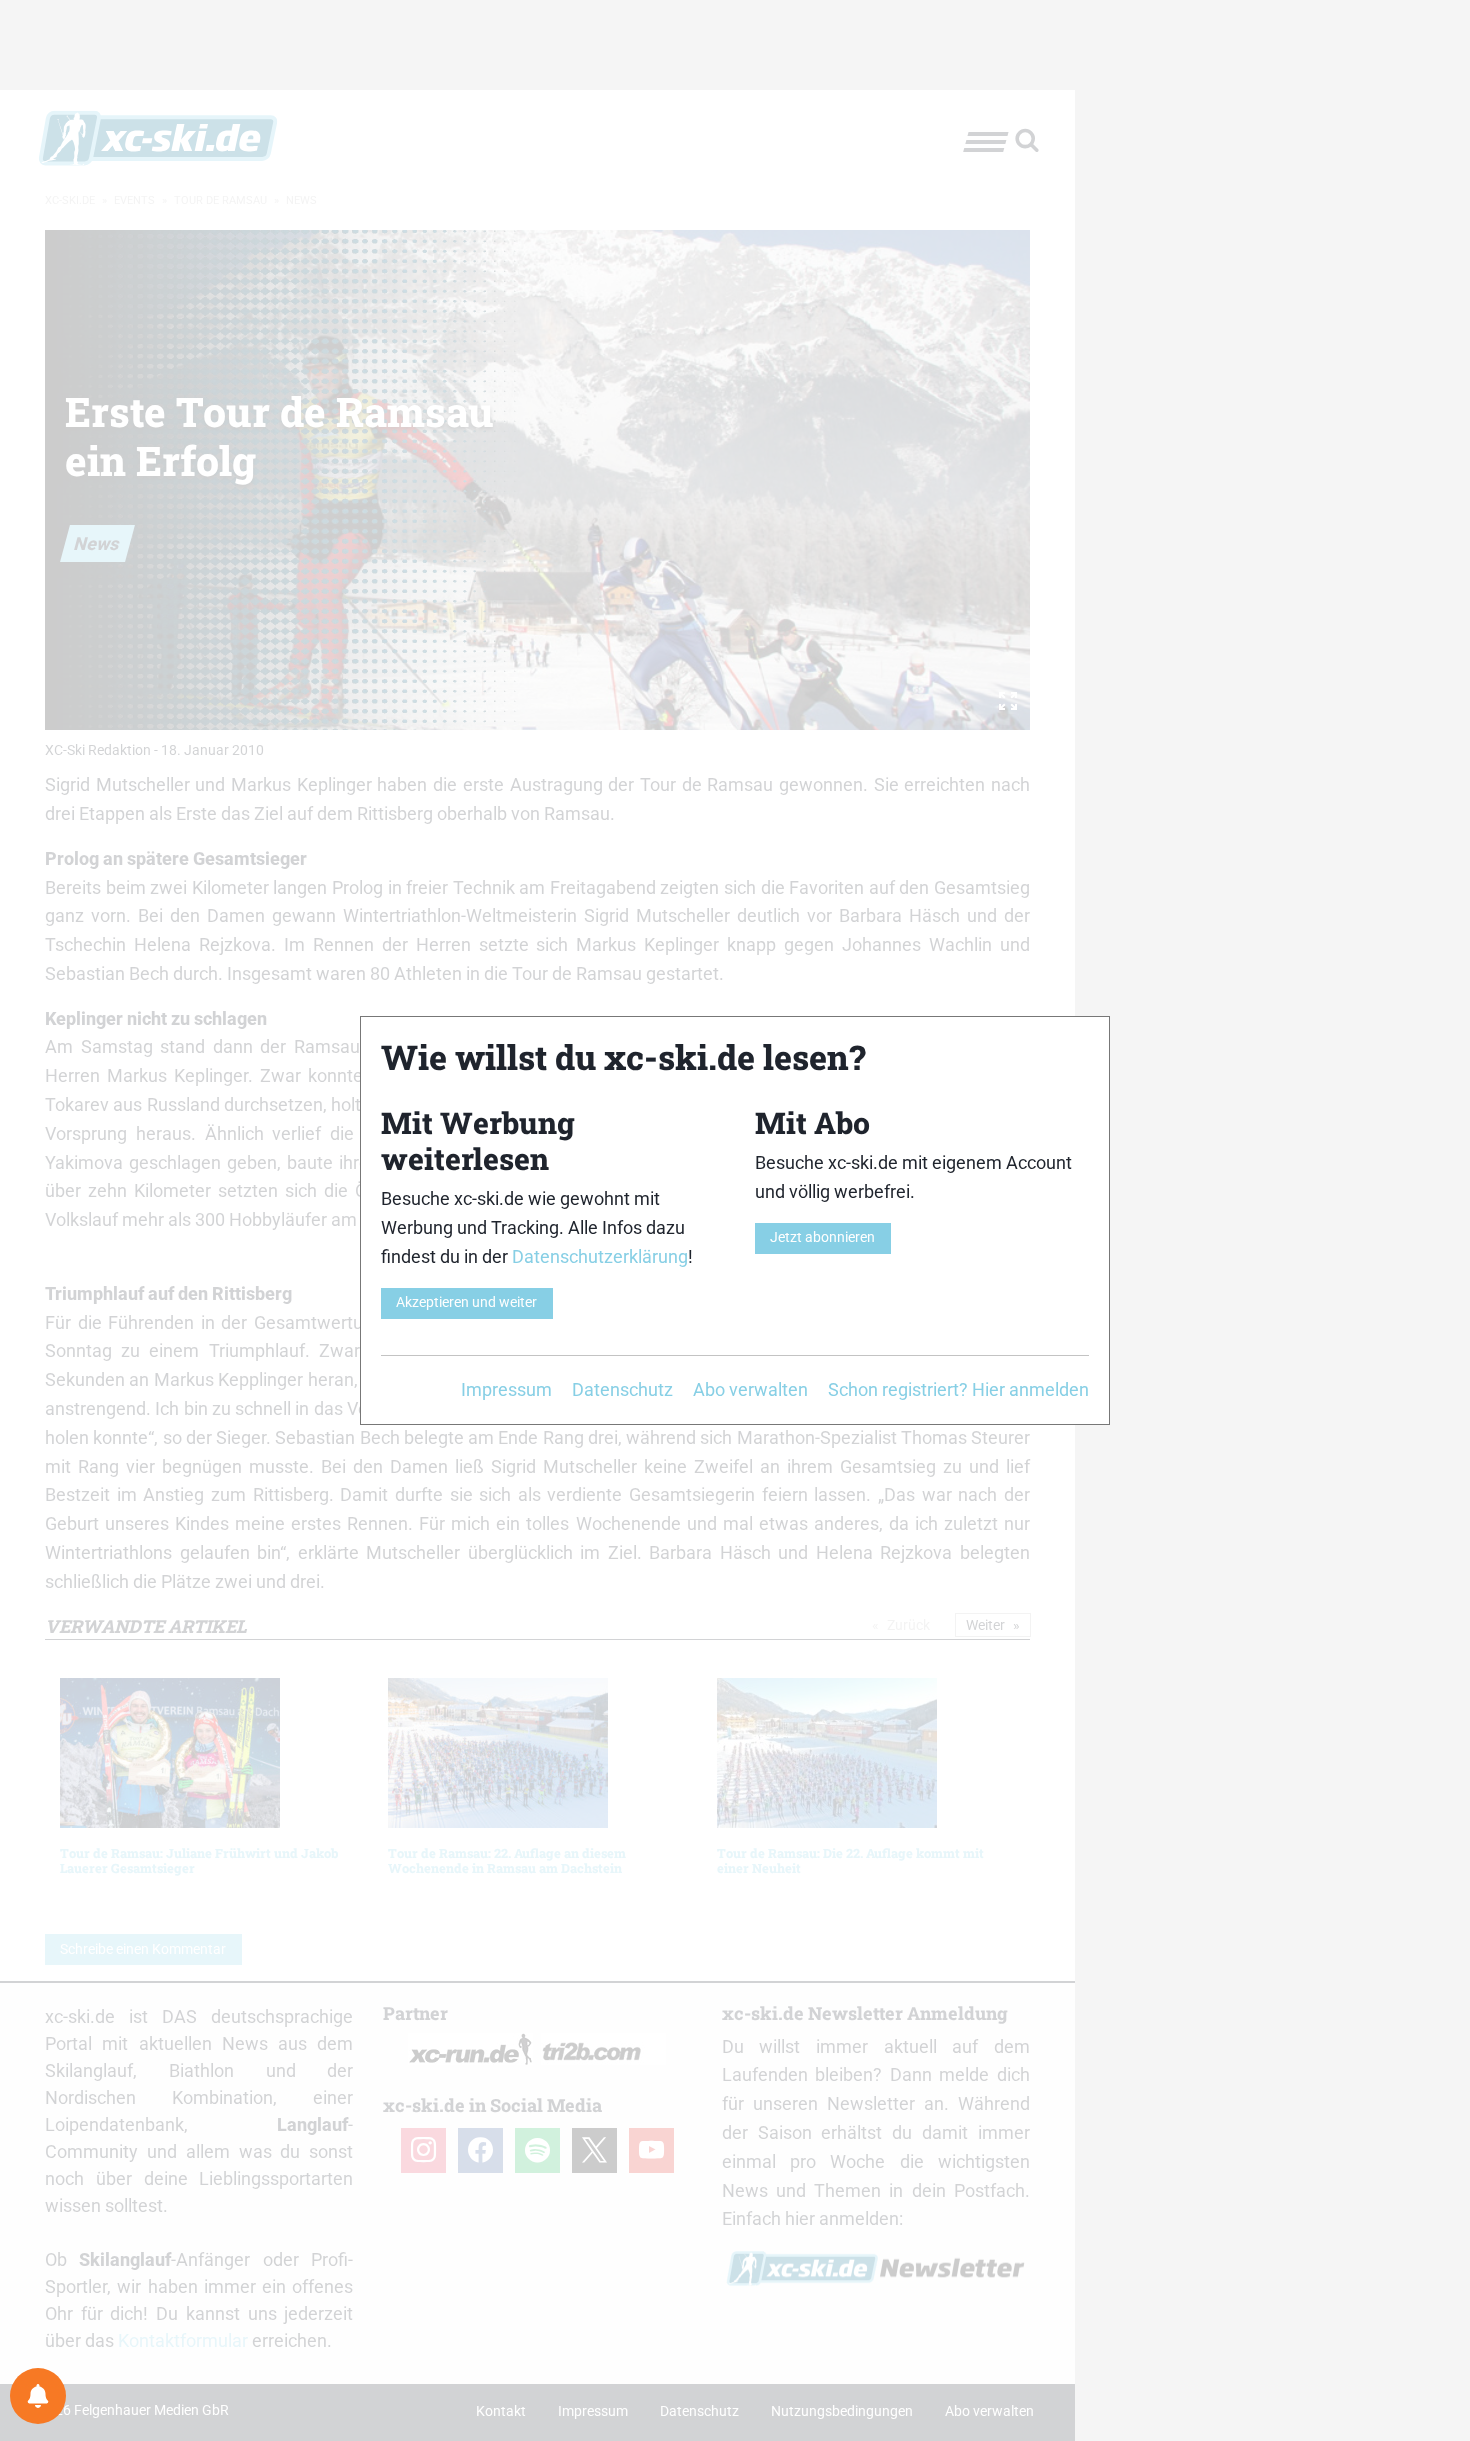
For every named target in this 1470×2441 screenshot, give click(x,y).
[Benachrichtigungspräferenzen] (38, 2396)
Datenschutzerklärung (600, 1256)
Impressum (506, 1389)
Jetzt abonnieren (822, 1237)
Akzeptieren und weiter (466, 1302)
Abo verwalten (750, 1389)
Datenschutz (622, 1389)
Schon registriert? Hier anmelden (958, 1389)
